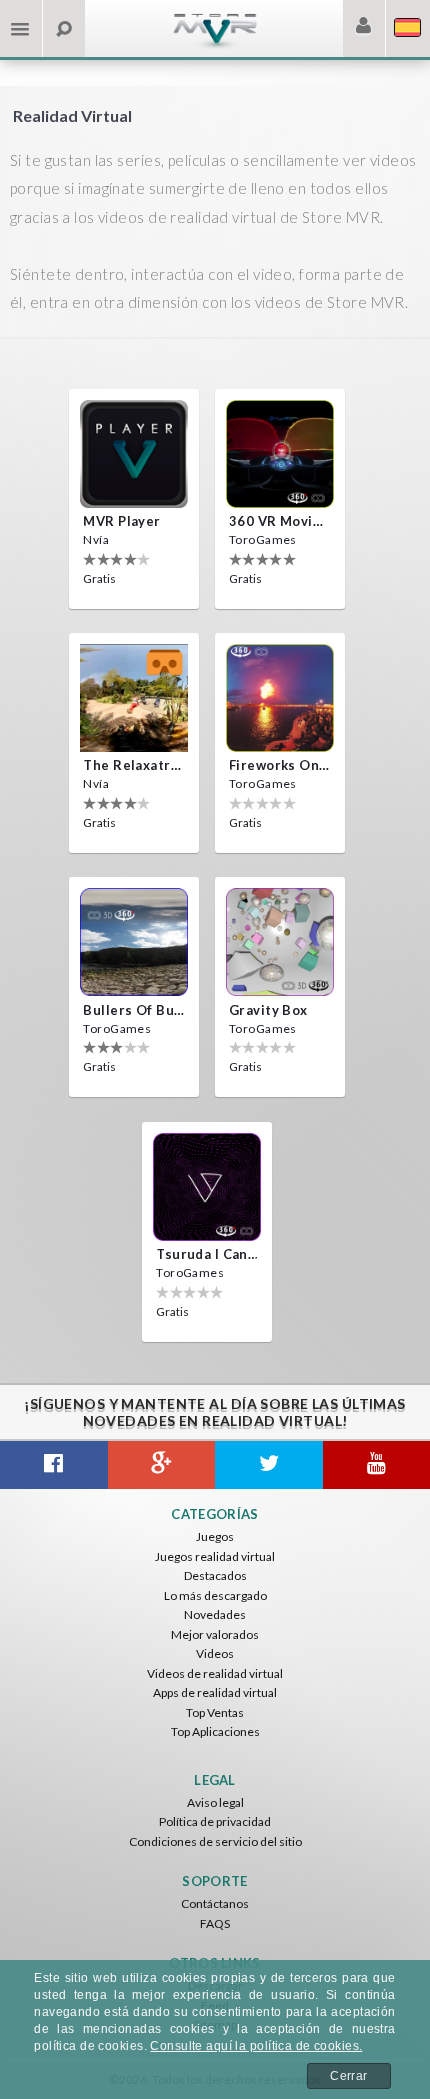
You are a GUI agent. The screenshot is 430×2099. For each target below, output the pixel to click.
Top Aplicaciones (215, 1731)
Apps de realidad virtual (215, 1692)
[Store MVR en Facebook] (54, 1465)
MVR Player (121, 521)
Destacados (215, 1575)
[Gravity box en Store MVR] (280, 942)
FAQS (215, 1923)
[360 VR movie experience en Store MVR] (280, 454)
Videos (215, 1653)
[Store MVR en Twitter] (269, 1465)
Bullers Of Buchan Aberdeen (134, 1010)
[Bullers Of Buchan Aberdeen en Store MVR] (134, 942)
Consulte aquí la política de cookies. (256, 2046)
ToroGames (263, 539)
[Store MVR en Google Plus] (162, 1465)
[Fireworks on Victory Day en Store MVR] (280, 698)
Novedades (215, 1614)
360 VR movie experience (280, 521)
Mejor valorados (215, 1634)
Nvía (96, 539)
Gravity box (268, 1010)
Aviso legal (215, 1802)
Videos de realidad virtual (215, 1673)
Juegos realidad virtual (215, 1556)
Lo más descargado (215, 1595)
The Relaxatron (134, 765)
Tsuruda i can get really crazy (207, 1254)
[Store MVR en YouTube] (377, 1465)
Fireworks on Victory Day (280, 765)
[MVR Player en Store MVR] (134, 454)
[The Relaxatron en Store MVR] (134, 698)
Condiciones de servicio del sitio (215, 1841)
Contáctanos (215, 1903)
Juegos (215, 1536)
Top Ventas (215, 1712)
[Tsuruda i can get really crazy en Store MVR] (207, 1187)
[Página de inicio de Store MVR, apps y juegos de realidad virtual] (215, 45)
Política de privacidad (215, 1821)
